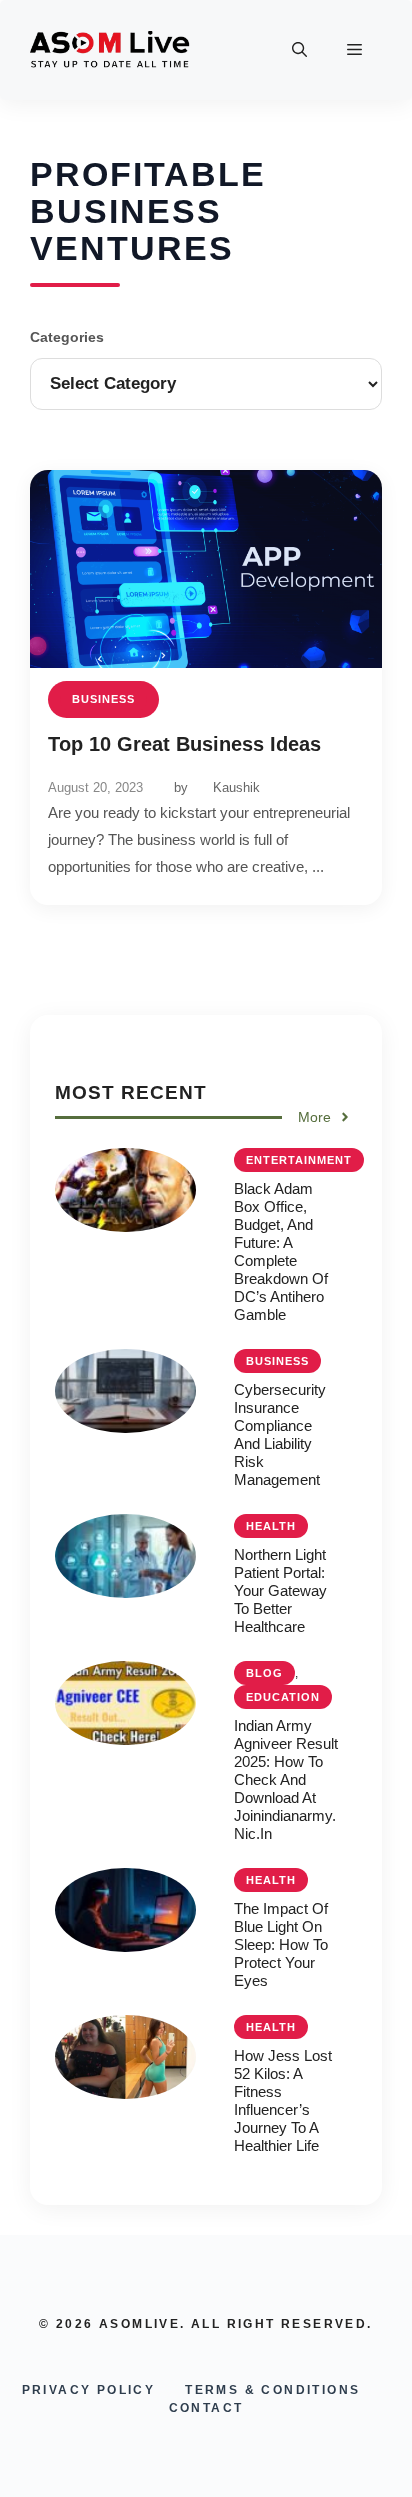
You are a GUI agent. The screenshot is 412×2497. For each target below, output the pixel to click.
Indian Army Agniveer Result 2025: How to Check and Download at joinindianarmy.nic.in (286, 1779)
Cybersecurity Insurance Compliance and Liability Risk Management (280, 1434)
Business (103, 699)
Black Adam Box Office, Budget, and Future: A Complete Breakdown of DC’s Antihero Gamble (281, 1251)
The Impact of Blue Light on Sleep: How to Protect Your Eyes (281, 1944)
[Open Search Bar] (299, 50)
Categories (67, 337)
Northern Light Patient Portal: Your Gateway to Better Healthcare (280, 1590)
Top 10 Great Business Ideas (184, 744)
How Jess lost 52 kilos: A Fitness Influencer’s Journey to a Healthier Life (283, 2100)
